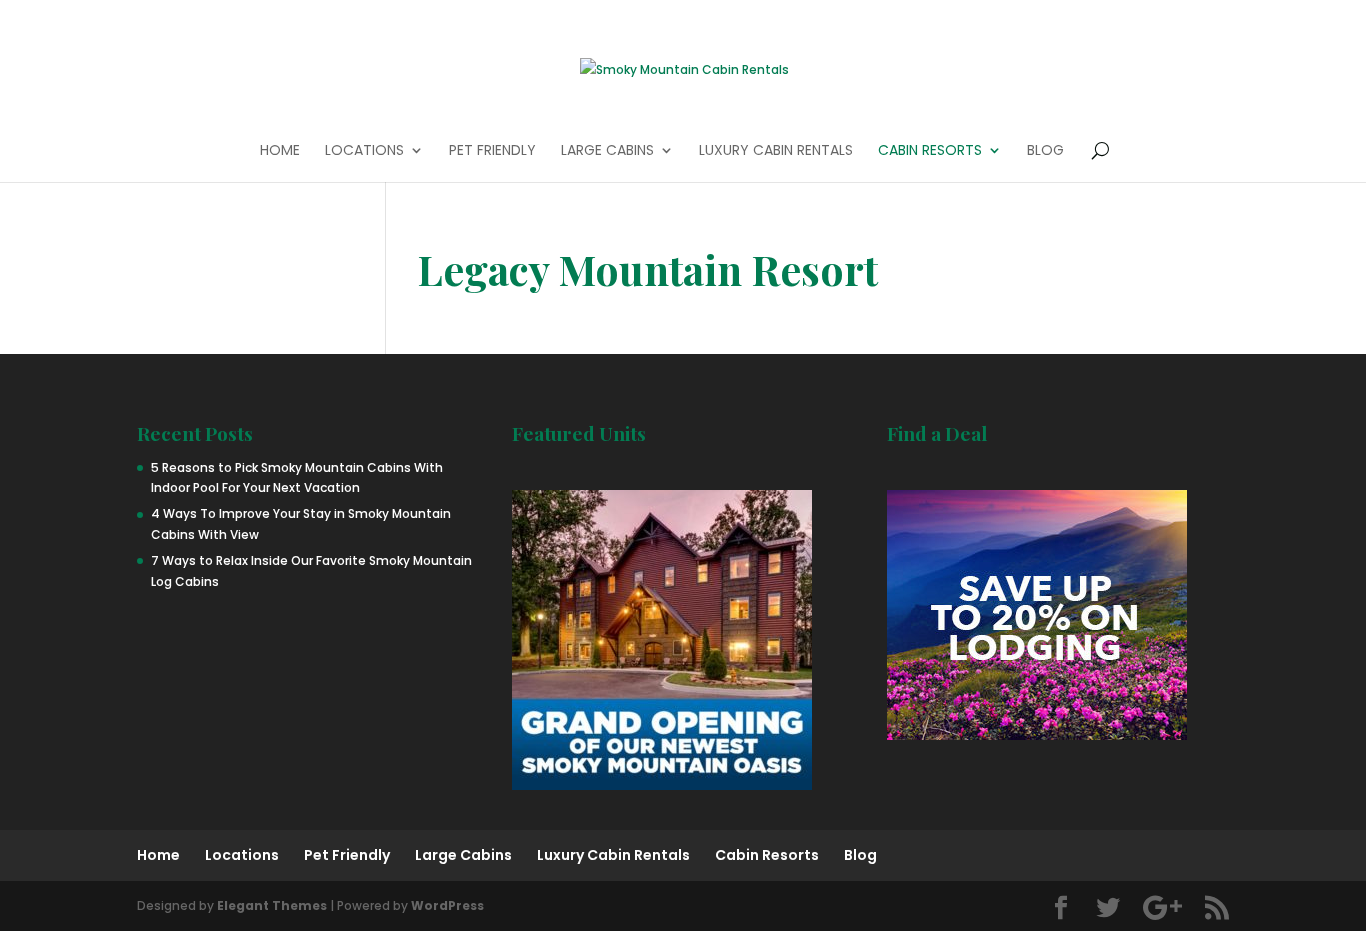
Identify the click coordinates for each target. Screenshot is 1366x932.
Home (280, 151)
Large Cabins (607, 151)
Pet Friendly (492, 151)
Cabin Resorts (930, 151)
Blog (1045, 151)
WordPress (447, 905)
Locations (364, 151)
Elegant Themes (272, 905)
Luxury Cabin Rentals (776, 151)
